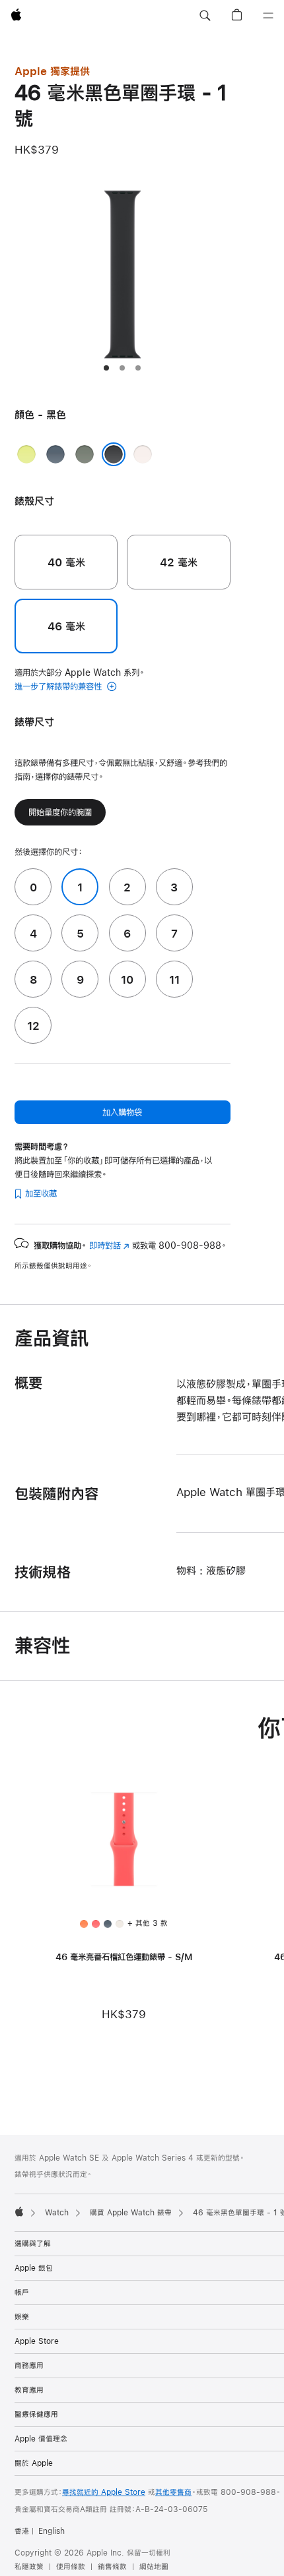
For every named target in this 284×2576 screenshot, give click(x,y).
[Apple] (19, 2211)
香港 (22, 2531)
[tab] (106, 368)
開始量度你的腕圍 (60, 812)
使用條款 (71, 2567)
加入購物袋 (122, 1112)
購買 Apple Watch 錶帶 (131, 2213)
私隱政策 (29, 2567)
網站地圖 (154, 2567)
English (52, 2531)
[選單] (268, 16)
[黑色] (114, 454)
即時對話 (109, 1245)
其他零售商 (173, 2492)
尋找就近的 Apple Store (104, 2492)
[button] (205, 16)
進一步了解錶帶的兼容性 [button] (59, 686)
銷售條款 (112, 2567)
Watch (57, 2213)
